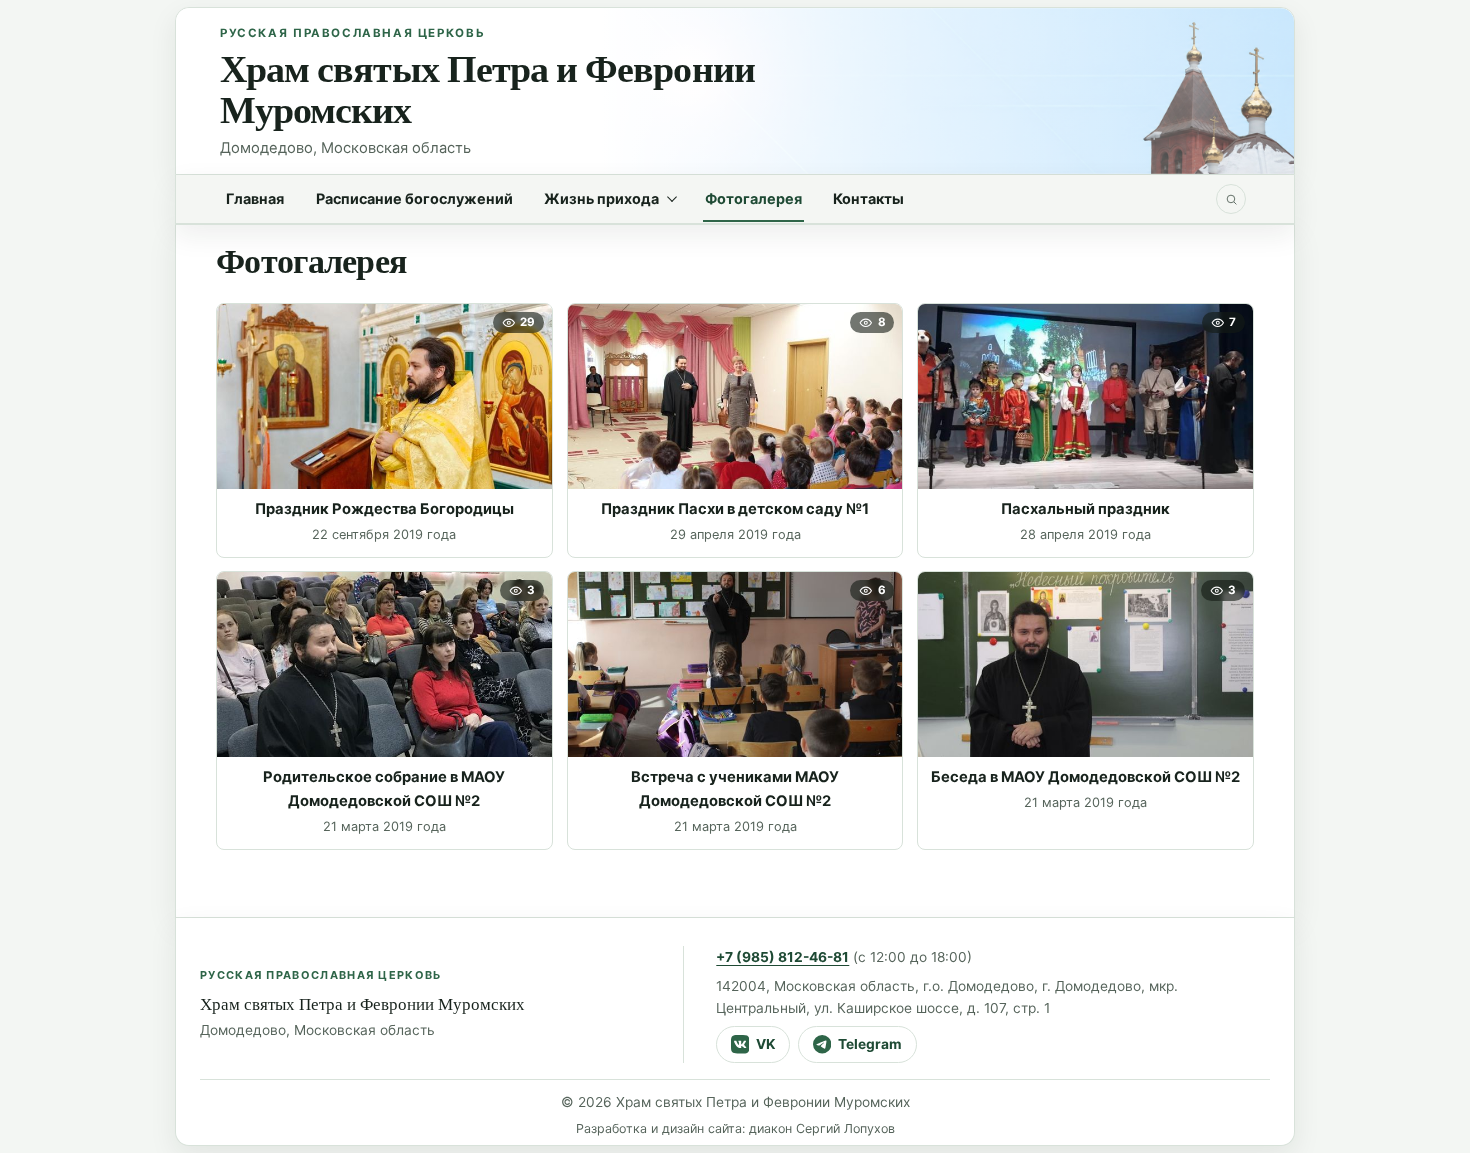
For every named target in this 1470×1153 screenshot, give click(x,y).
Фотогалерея (753, 198)
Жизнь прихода (601, 198)
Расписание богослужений (414, 198)
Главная (255, 198)
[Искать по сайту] (1231, 199)
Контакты (868, 198)
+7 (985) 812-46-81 (782, 957)
